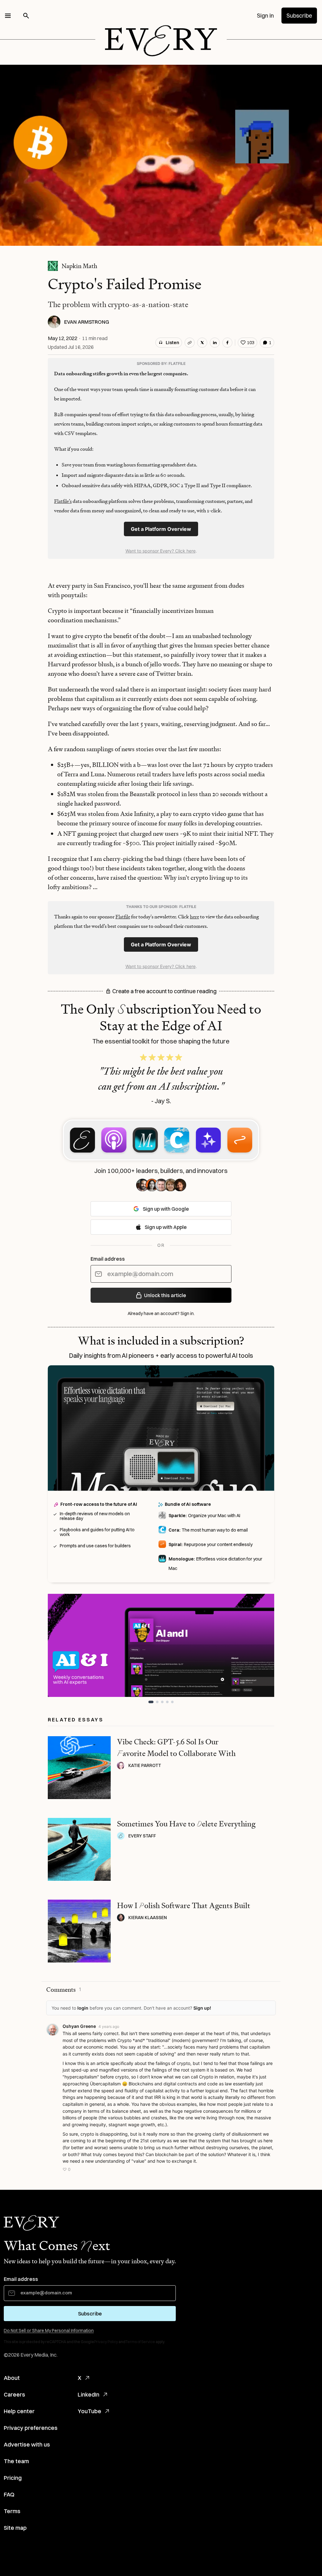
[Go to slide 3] (162, 1702)
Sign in (265, 16)
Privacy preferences (31, 2428)
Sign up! (202, 2008)
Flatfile (123, 917)
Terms (12, 2511)
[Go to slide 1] (150, 1702)
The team (16, 2461)
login (83, 2008)
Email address (108, 1259)
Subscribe (299, 16)
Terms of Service (140, 2342)
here (194, 917)
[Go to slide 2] (156, 1702)
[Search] (26, 16)
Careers (14, 2394)
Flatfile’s (63, 501)
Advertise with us (27, 2444)
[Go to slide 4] (167, 1702)
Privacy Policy (106, 2342)
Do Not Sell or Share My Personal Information (49, 2331)
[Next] (263, 1645)
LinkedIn (89, 2394)
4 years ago (109, 2026)
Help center (19, 2411)
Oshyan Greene (79, 2026)
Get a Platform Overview (161, 529)
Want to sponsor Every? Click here (161, 551)
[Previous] (59, 1645)
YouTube (89, 2411)
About (12, 2378)
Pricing (13, 2478)
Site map (15, 2528)
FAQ (9, 2494)
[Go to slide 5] (172, 1702)
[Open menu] (8, 16)
